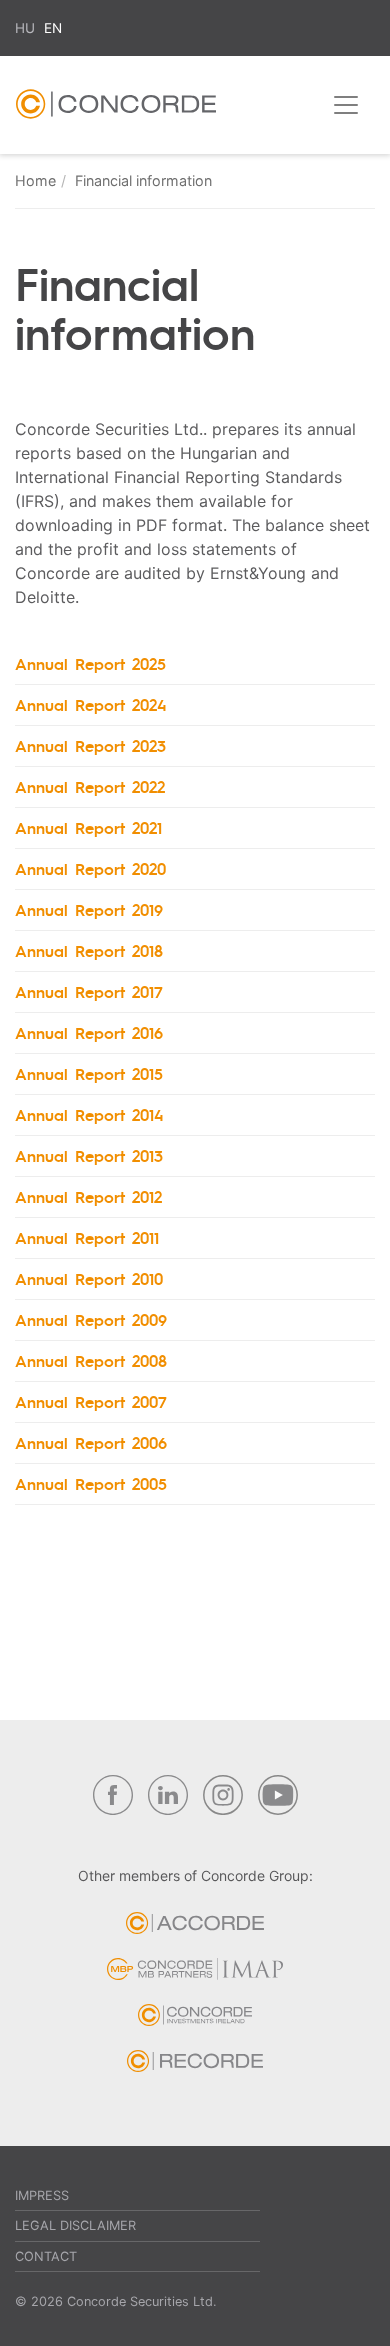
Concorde (116, 109)
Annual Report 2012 (88, 1196)
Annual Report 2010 (89, 1278)
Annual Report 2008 (91, 1360)
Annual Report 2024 (91, 704)
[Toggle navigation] (346, 105)
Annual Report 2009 (91, 1319)
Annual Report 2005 (91, 1483)
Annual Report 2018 (89, 950)
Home (35, 180)
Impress (42, 2195)
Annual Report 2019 (89, 909)
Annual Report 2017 (89, 991)
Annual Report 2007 (91, 1401)
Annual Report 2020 (90, 868)
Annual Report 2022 (90, 786)
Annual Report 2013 (89, 1155)
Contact (46, 2256)
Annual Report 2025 (90, 663)
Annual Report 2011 (87, 1237)
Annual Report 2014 (89, 1114)
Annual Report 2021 (88, 827)
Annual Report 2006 (91, 1442)
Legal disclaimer (75, 2225)
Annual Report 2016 (89, 1032)
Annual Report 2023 (90, 745)
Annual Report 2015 (89, 1073)
